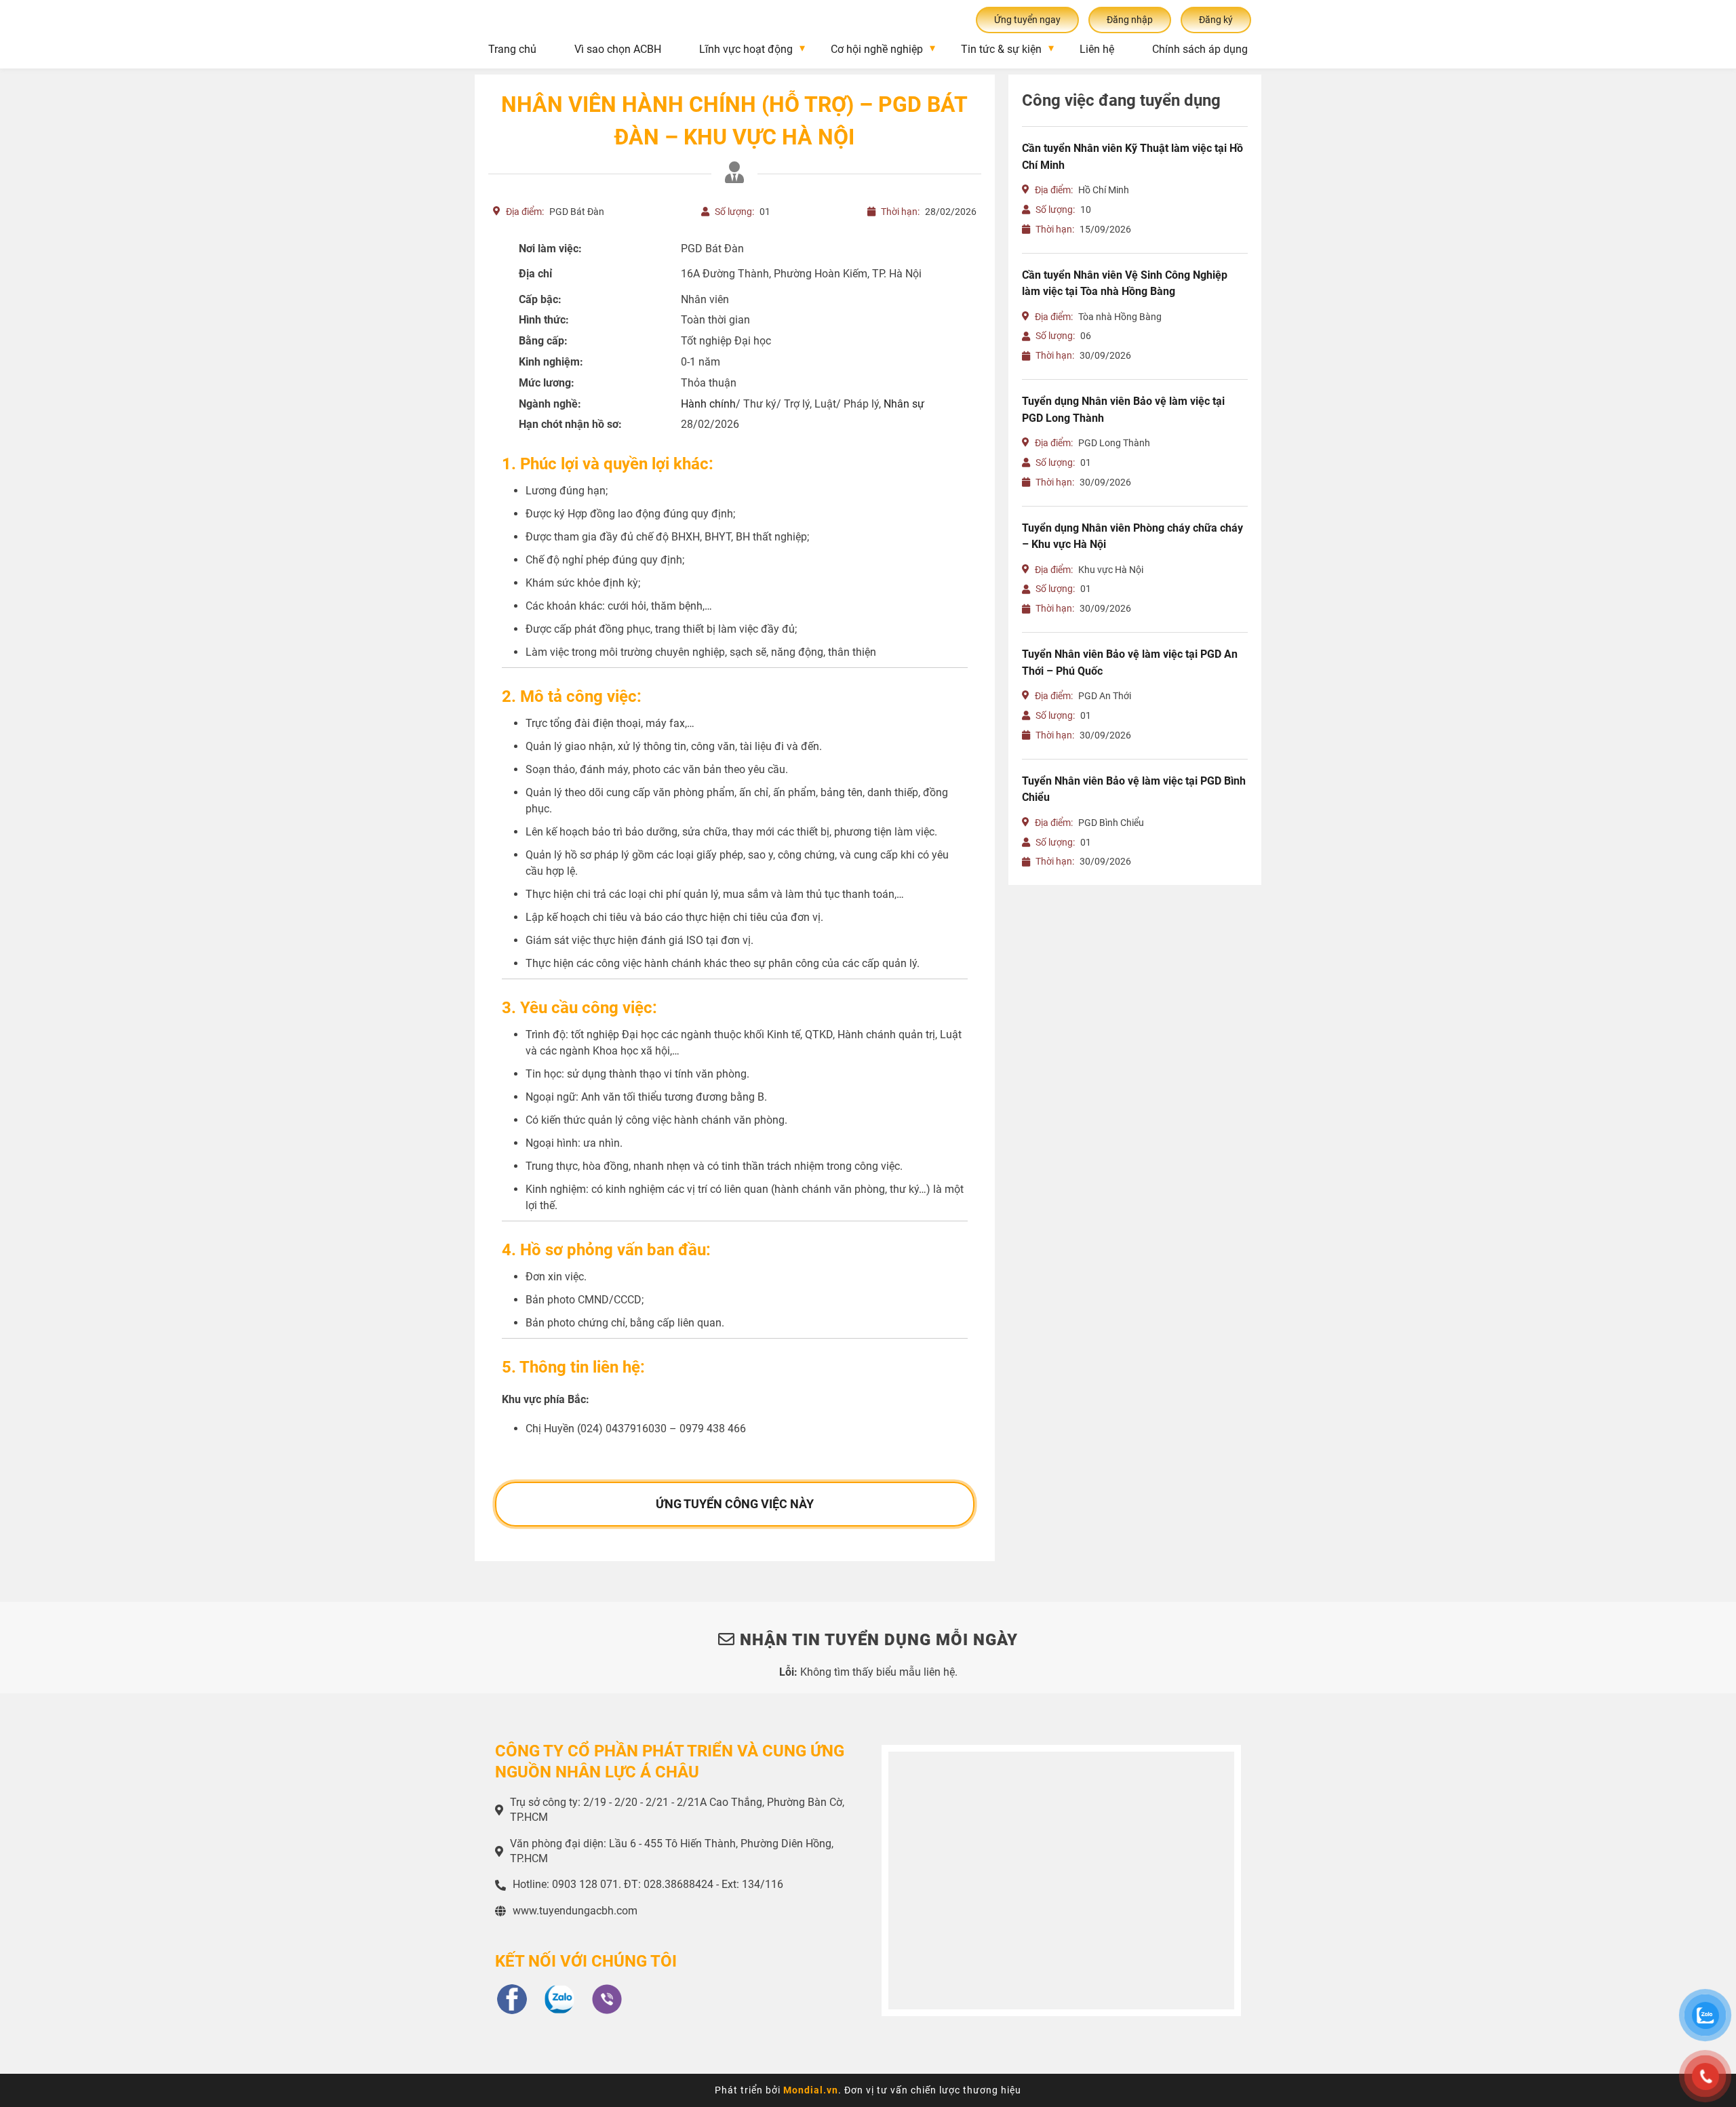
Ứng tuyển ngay (1027, 20)
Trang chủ (512, 49)
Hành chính (708, 404)
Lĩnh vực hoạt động (746, 49)
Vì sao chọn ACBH (618, 49)
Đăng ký (1216, 20)
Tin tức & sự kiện (1001, 49)
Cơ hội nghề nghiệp (877, 49)
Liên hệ (1097, 49)
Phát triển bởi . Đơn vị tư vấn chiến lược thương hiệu (868, 2090)
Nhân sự (904, 404)
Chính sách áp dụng (1200, 49)
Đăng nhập (1130, 20)
